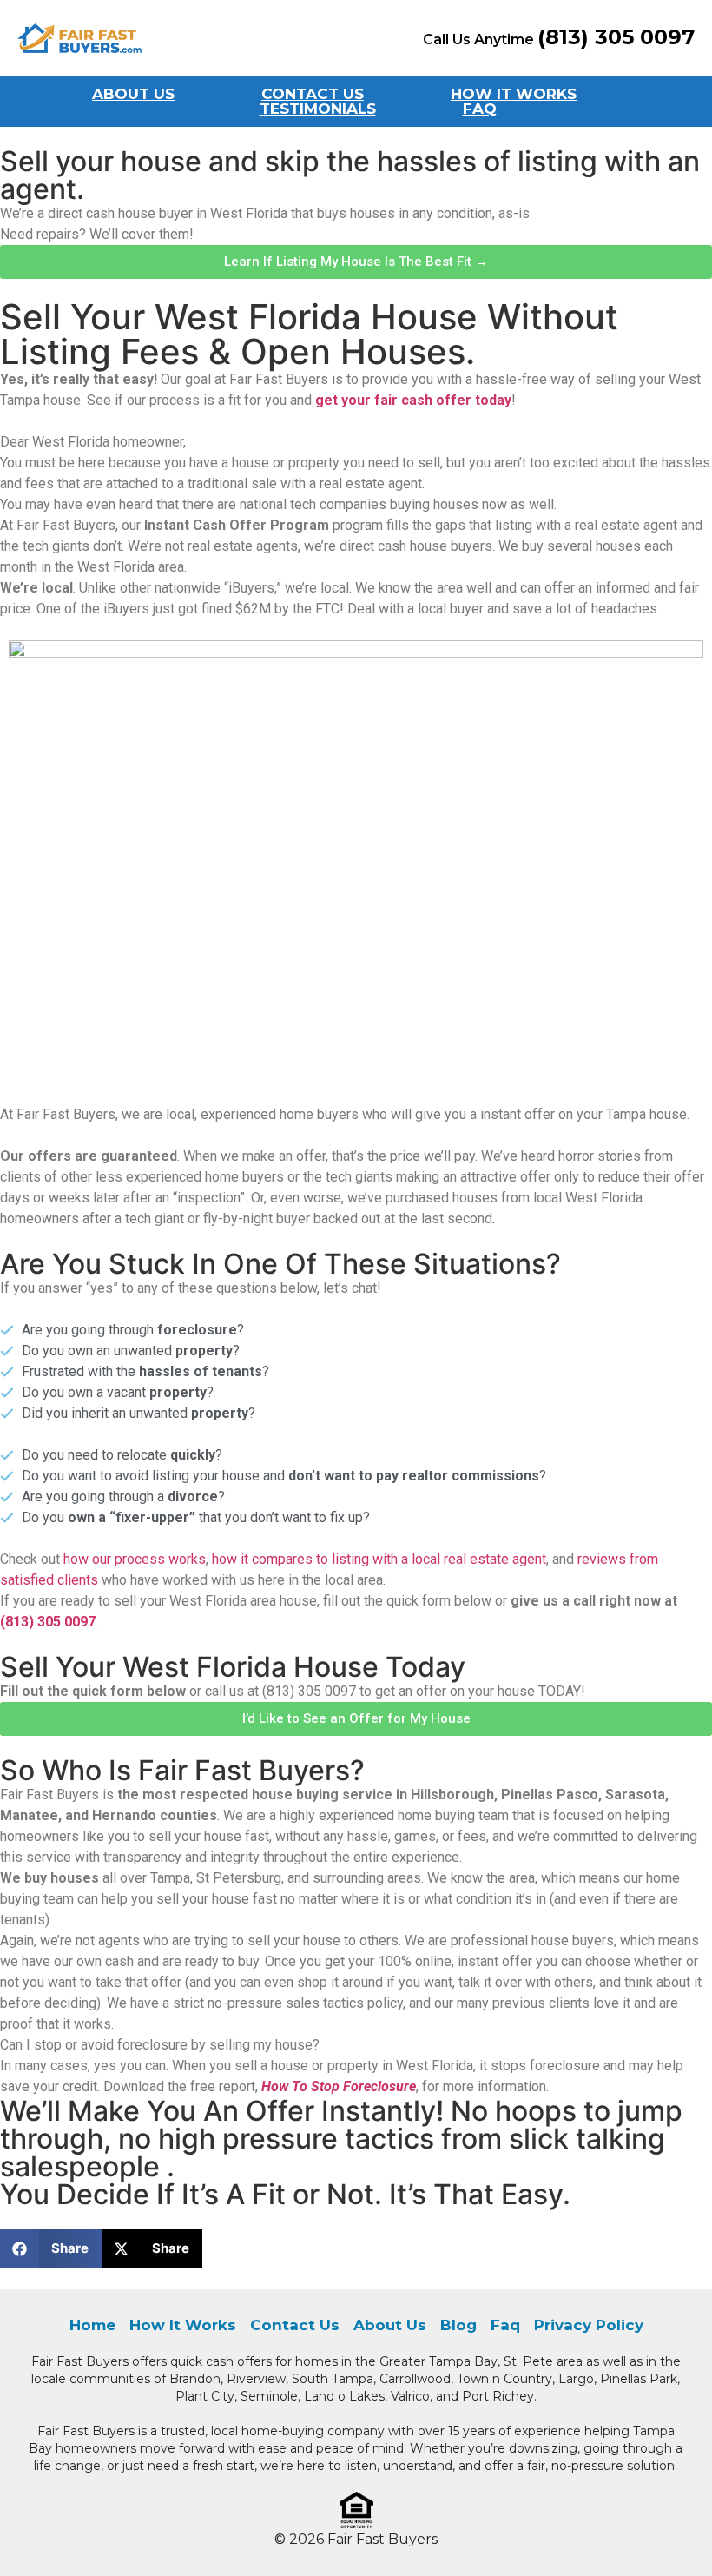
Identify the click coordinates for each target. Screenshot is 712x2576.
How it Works (514, 94)
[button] (51, 2249)
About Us (133, 94)
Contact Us (313, 94)
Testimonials (318, 109)
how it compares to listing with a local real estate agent (379, 1559)
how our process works (135, 1559)
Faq (480, 109)
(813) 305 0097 (48, 1622)
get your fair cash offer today (413, 400)
